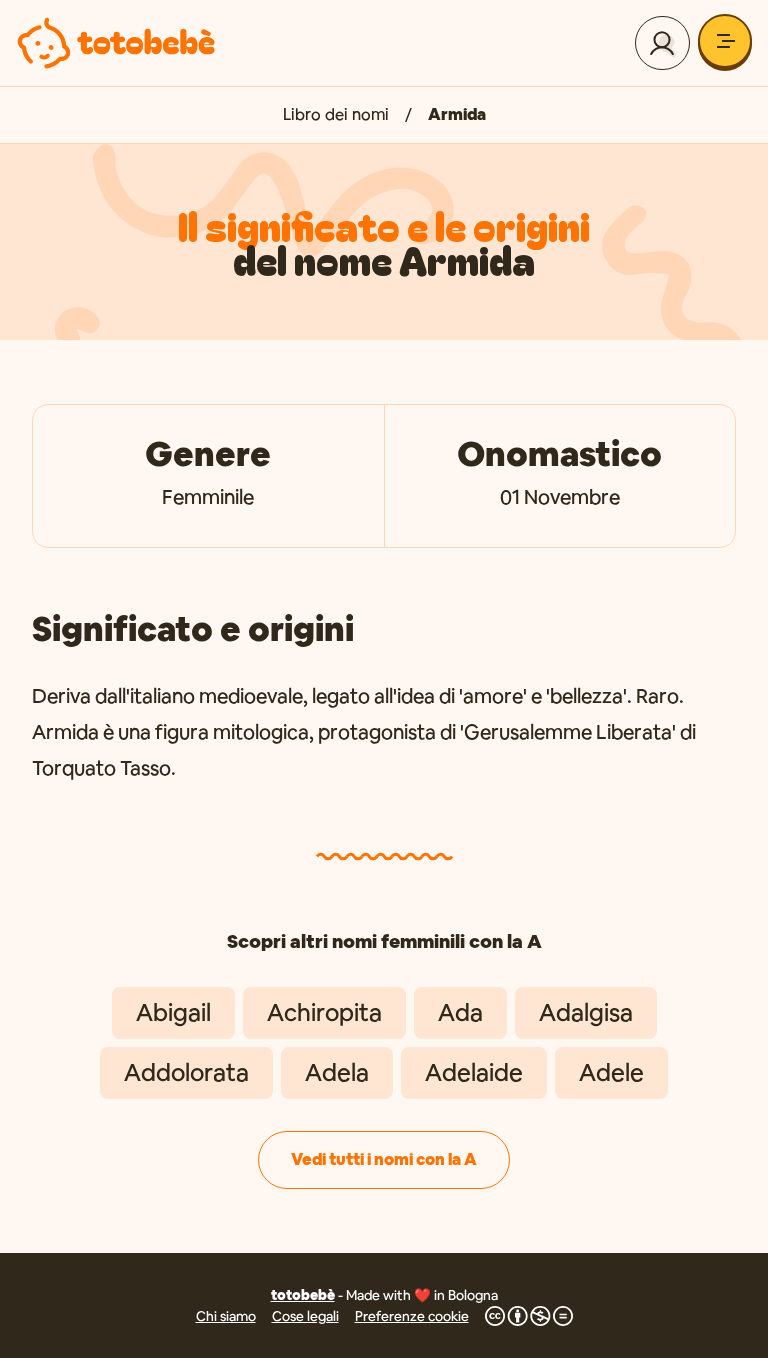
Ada (460, 1012)
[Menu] (725, 41)
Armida (457, 114)
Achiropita (324, 1012)
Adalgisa (586, 1012)
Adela (337, 1072)
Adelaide (474, 1072)
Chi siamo (226, 1316)
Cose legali (305, 1316)
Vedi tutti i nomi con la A (384, 1159)
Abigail (173, 1012)
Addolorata (186, 1072)
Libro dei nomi (336, 114)
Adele (611, 1072)
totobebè (303, 1295)
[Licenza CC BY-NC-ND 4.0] (529, 1316)
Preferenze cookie (412, 1316)
